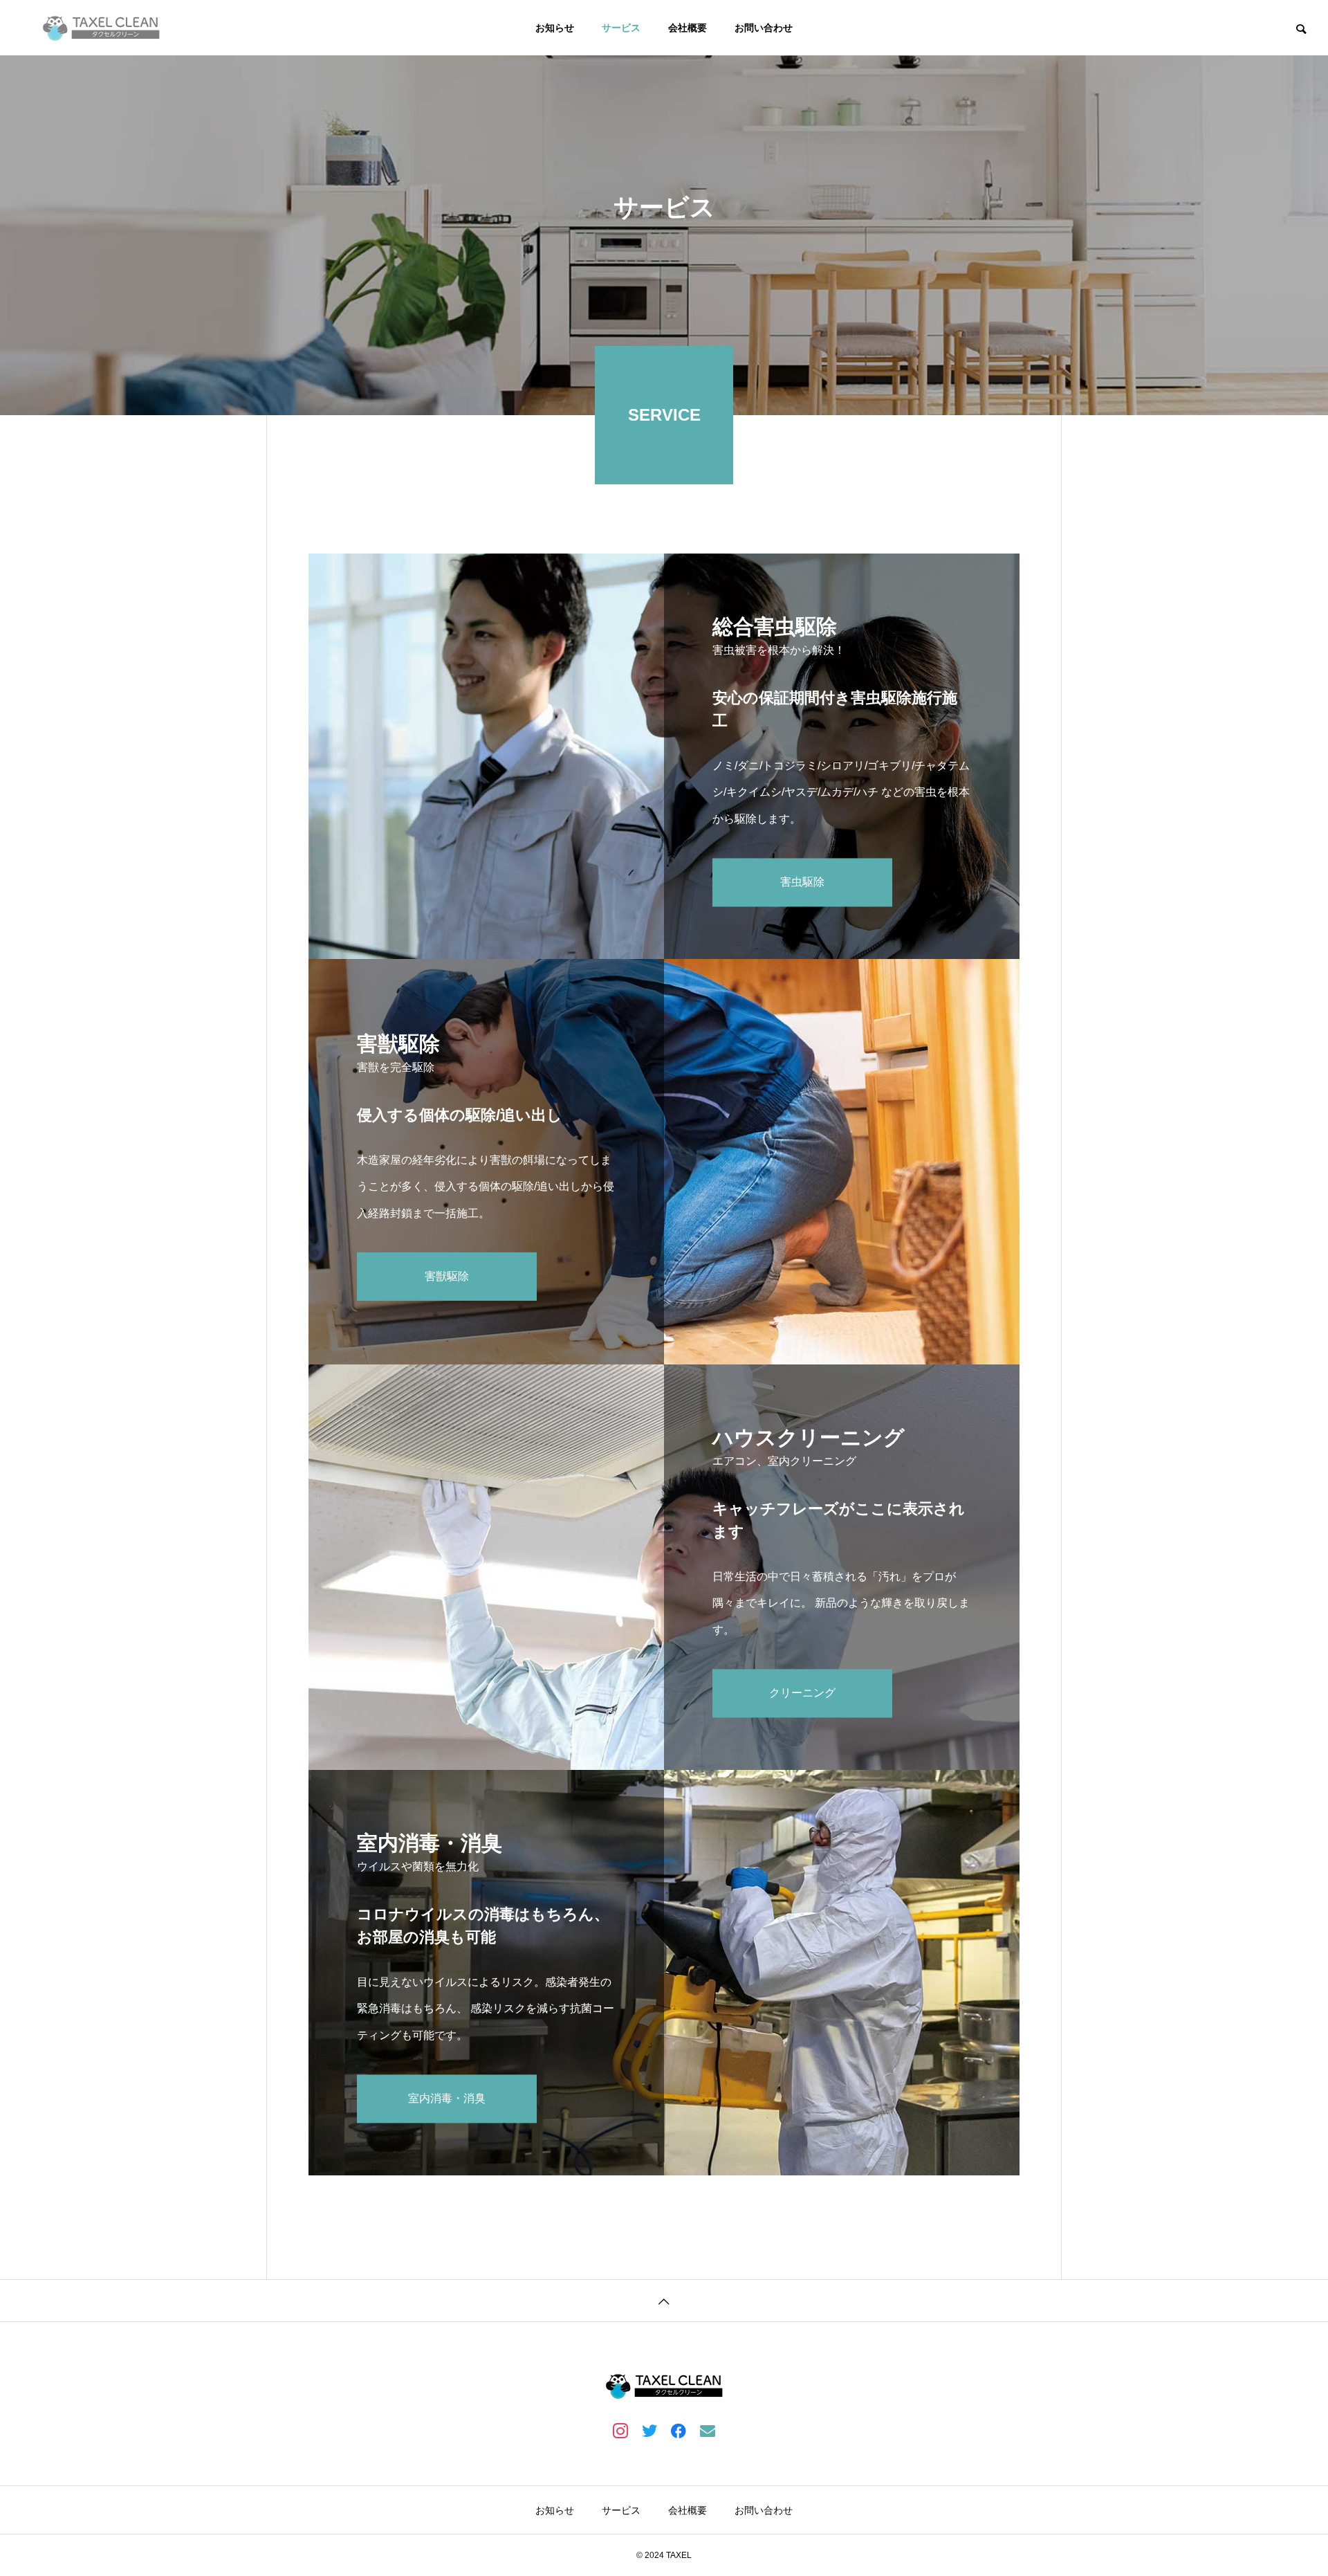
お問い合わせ (764, 28)
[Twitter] (649, 2430)
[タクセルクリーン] (101, 28)
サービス (621, 28)
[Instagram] (620, 2430)
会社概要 (688, 28)
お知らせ (555, 28)
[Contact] (708, 2430)
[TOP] (664, 2300)
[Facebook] (679, 2430)
